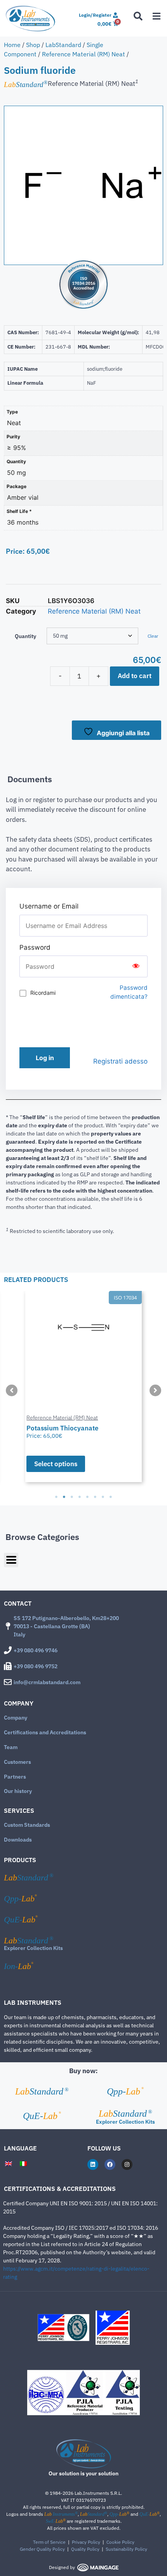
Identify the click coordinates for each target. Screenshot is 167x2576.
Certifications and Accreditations (45, 1732)
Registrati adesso (120, 1061)
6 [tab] (95, 1497)
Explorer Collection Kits (33, 1948)
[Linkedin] (93, 2164)
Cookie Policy (120, 2542)
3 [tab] (72, 1497)
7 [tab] (103, 1497)
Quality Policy (85, 2549)
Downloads (18, 1840)
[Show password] (136, 966)
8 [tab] (111, 1497)
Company (16, 1718)
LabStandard (63, 45)
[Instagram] (127, 2164)
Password (35, 947)
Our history (18, 1791)
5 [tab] (87, 1497)
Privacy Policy (86, 2542)
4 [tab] (80, 1497)
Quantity (25, 636)
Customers (17, 1762)
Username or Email (49, 906)
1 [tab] (56, 1497)
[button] (12, 1390)
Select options (40, 1464)
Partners (15, 1777)
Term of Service (49, 2542)
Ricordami (43, 993)
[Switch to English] (9, 2163)
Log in (45, 1058)
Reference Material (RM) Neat (83, 54)
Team (11, 1747)
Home (12, 45)
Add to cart (135, 676)
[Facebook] (110, 2164)
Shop (33, 45)
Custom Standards (27, 1825)
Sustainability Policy (126, 2549)
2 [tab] (64, 1497)
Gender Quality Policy (42, 2549)
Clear (153, 636)
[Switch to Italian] (23, 2163)
